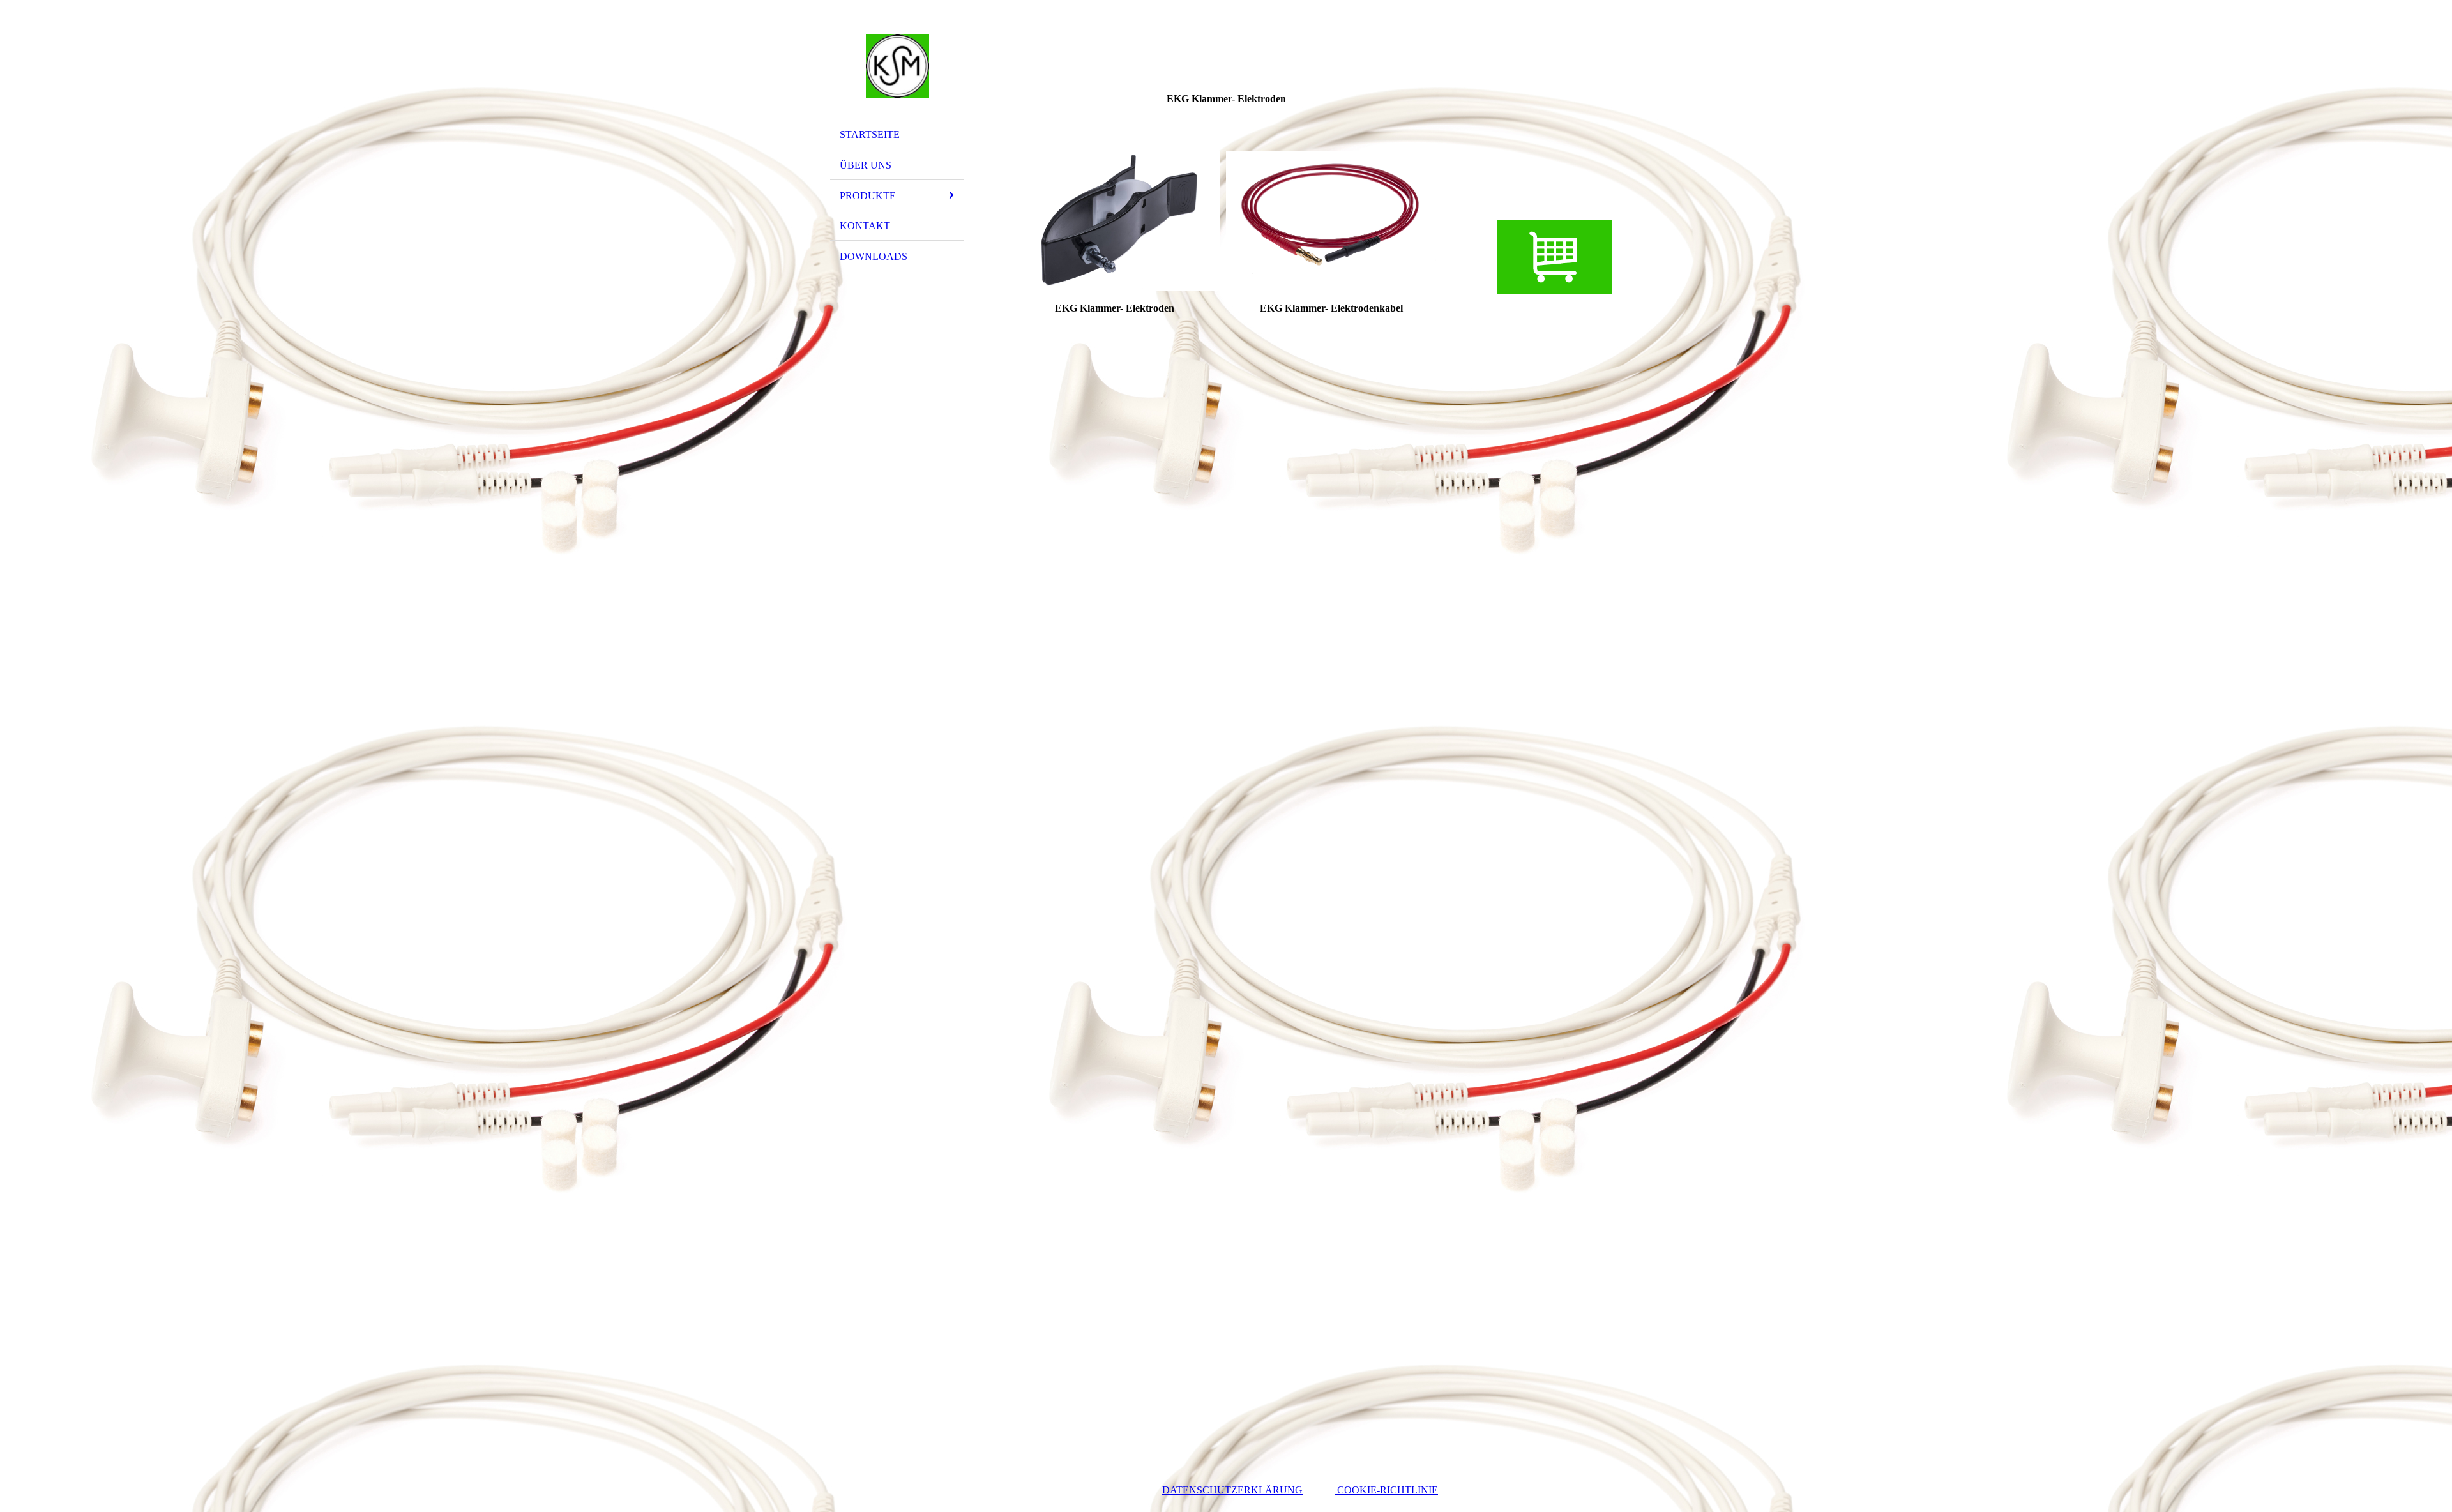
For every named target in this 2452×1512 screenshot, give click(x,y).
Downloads (874, 256)
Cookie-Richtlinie (1386, 1490)
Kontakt (865, 226)
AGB (1119, 1490)
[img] (897, 66)
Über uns (866, 165)
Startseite (870, 134)
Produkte (868, 196)
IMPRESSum (1045, 1490)
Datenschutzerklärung (1232, 1490)
